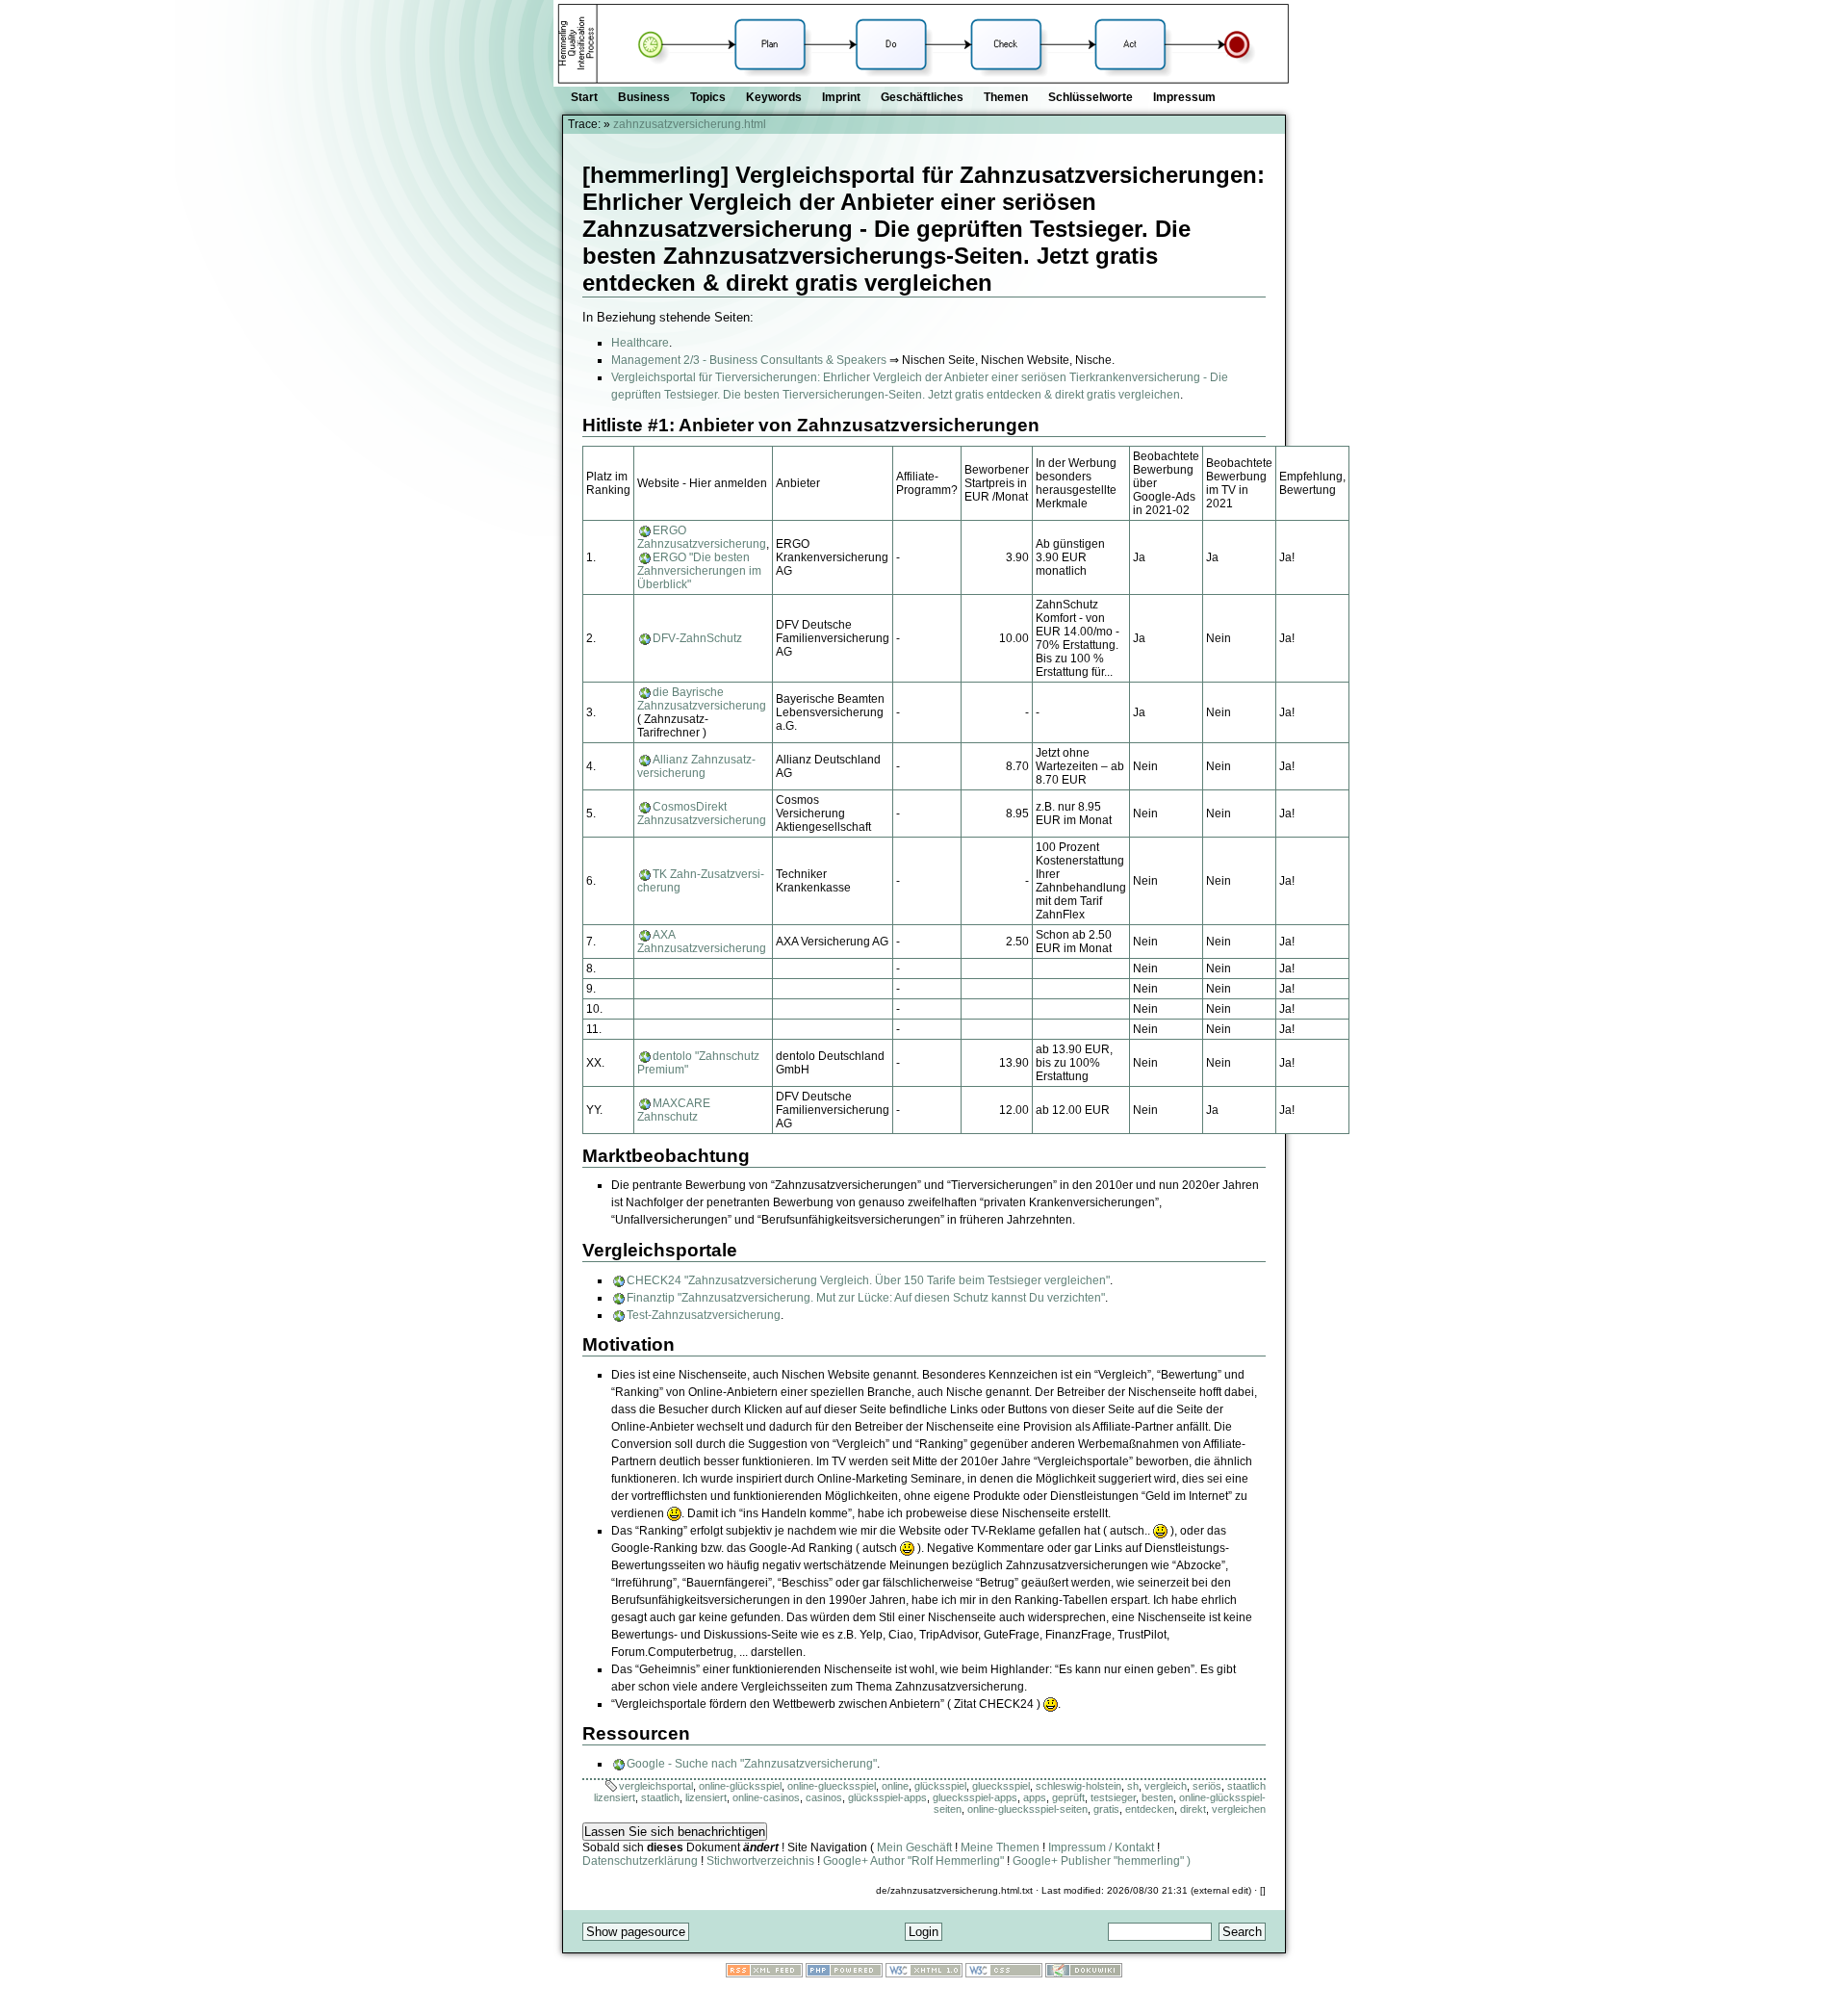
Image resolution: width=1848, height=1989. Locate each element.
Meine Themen (1000, 1847)
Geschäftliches (922, 97)
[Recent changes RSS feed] (764, 1974)
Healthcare (640, 343)
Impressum (1184, 97)
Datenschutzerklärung (640, 1861)
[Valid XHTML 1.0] (924, 1974)
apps (1035, 1797)
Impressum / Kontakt (1101, 1847)
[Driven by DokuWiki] (1084, 1974)
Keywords (774, 97)
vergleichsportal (656, 1786)
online (895, 1786)
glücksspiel (940, 1786)
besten (1157, 1797)
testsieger (1113, 1797)
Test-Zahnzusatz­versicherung (704, 1315)
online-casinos (766, 1797)
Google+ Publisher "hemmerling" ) (1102, 1861)
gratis (1106, 1809)
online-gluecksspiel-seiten (1027, 1809)
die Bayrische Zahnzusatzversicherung (702, 699)
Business (644, 97)
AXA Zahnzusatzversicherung (702, 942)
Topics (708, 97)
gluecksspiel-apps (975, 1797)
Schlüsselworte (1091, 97)
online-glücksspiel (740, 1786)
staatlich (660, 1797)
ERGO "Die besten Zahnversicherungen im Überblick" (699, 571)
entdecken (1150, 1809)
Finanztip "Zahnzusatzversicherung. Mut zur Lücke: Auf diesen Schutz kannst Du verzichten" (866, 1298)
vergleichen (1239, 1809)
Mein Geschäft (914, 1847)
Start (584, 97)
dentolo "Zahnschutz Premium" (698, 1063)
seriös (1207, 1786)
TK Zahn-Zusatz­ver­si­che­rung (701, 881)
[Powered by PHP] (844, 1974)
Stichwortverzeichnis (760, 1861)
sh (1133, 1786)
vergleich (1166, 1786)
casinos (824, 1797)
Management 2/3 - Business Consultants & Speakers (749, 360)
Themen (1006, 97)
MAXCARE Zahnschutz (674, 1110)
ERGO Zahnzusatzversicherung (702, 537)
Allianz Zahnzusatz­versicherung (696, 766)
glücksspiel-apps (887, 1797)
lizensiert (706, 1797)
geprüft (1068, 1797)
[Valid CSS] (1004, 1974)
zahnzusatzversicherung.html (690, 124)
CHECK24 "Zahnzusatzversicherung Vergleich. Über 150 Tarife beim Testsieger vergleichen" (868, 1280)
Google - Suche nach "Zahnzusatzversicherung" (752, 1764)
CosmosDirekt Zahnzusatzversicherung (702, 814)
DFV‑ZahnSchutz (697, 638)
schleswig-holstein (1078, 1786)
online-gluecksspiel (832, 1786)
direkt (1193, 1809)
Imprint (841, 97)
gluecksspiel (1001, 1786)
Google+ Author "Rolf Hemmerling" (913, 1861)
